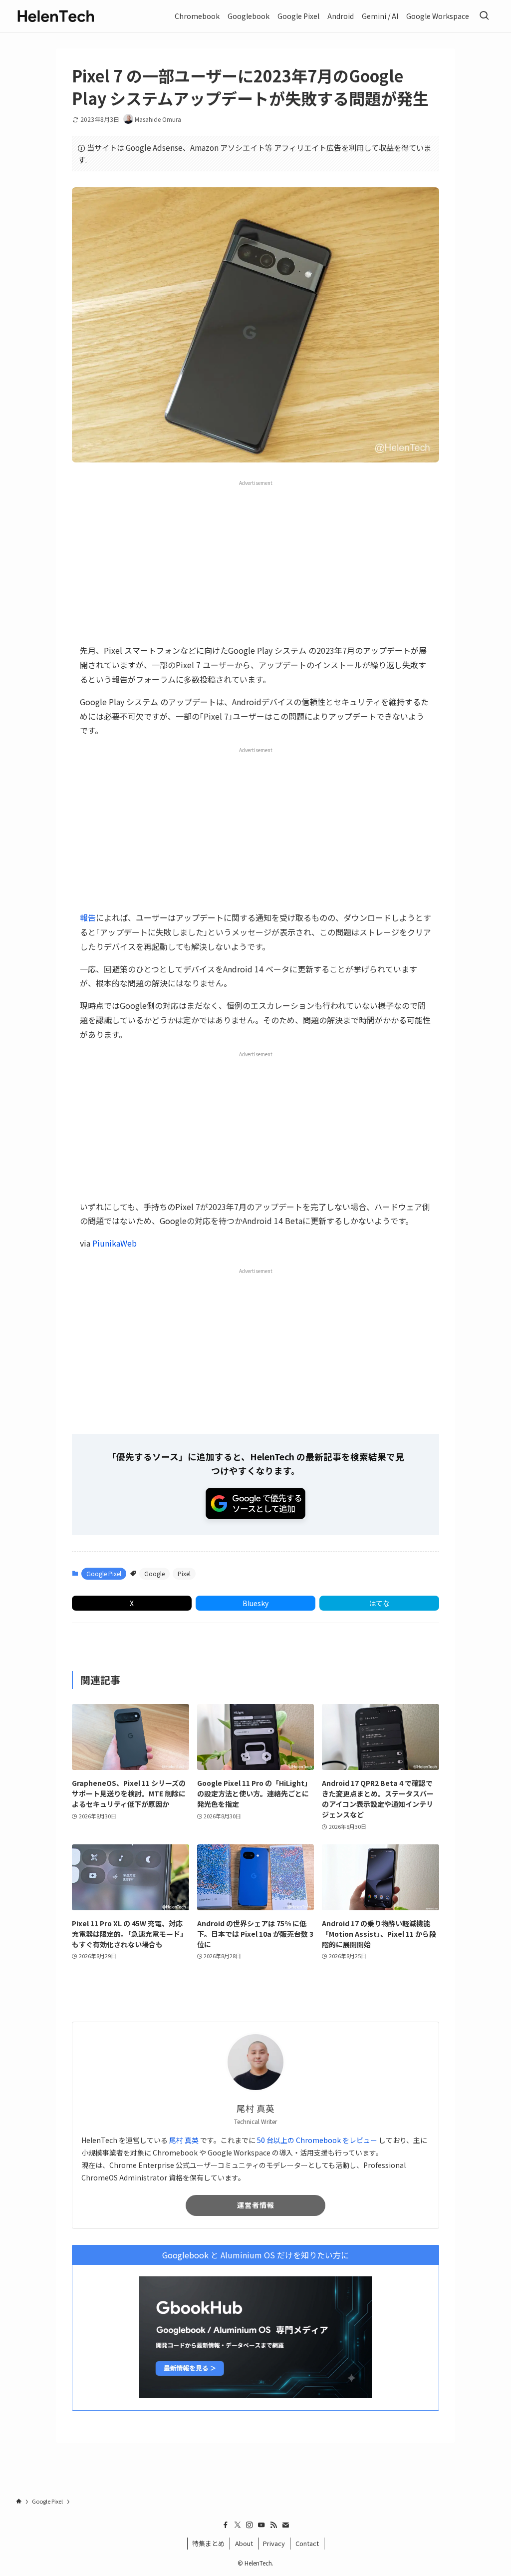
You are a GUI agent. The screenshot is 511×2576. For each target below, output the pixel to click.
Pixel (184, 1573)
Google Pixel (104, 1573)
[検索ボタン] (484, 16)
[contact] (285, 2525)
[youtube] (261, 2525)
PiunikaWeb (115, 1243)
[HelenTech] (56, 16)
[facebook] (226, 2525)
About (244, 2543)
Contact (307, 2543)
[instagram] (250, 2525)
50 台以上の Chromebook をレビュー (317, 2140)
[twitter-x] (238, 2525)
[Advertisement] (255, 561)
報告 (88, 917)
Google (154, 1573)
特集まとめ (208, 2543)
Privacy (274, 2543)
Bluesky (255, 1603)
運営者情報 (256, 2205)
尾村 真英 (184, 2140)
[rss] (273, 2525)
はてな (379, 1603)
